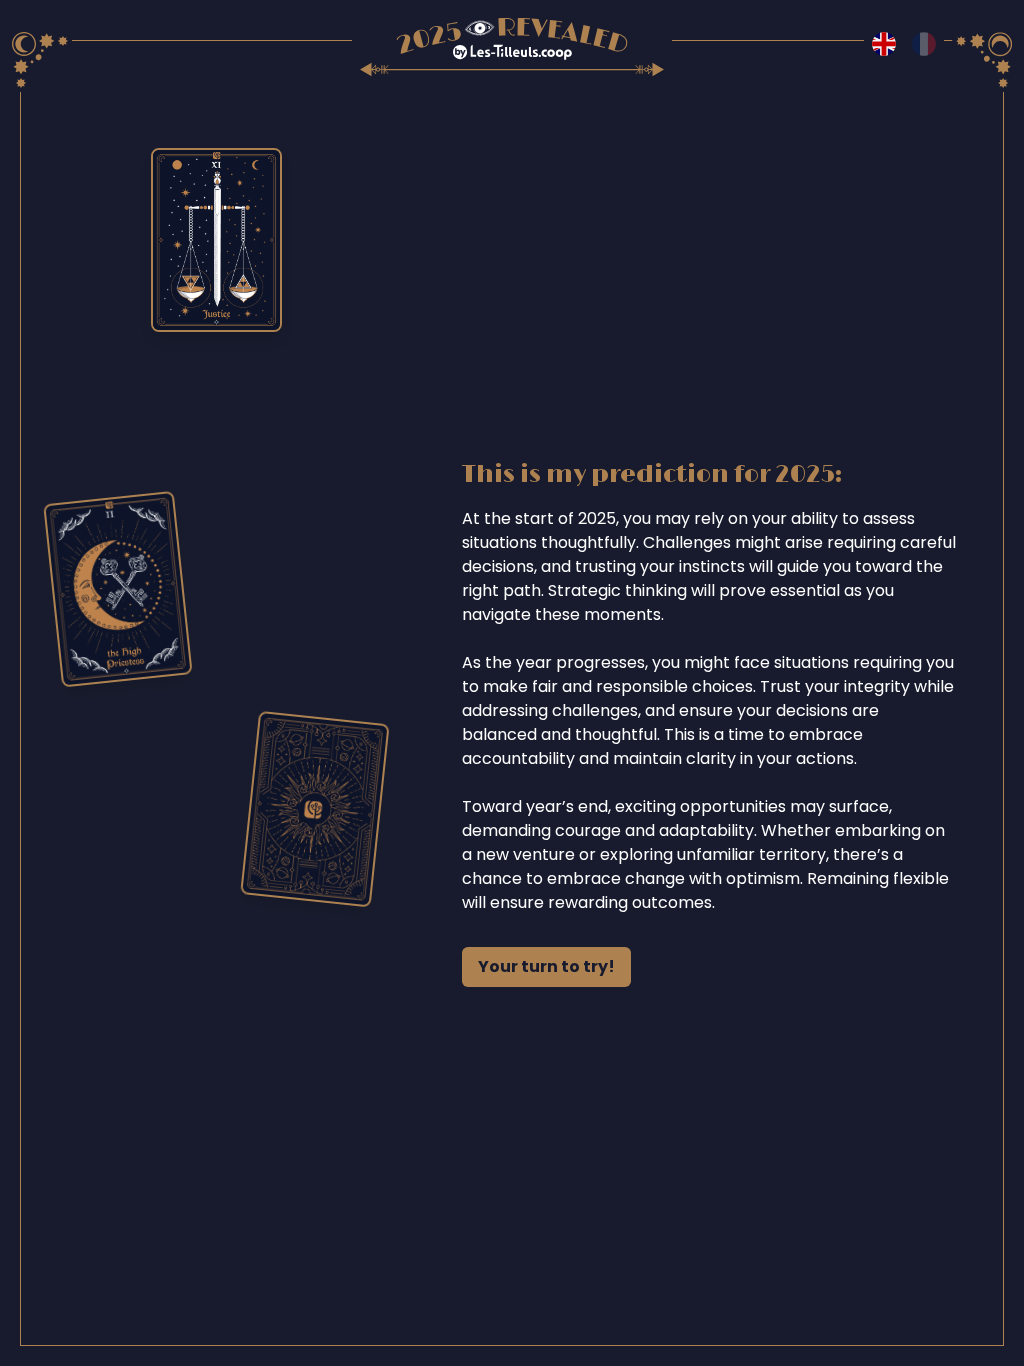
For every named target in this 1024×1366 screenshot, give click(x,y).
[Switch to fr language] (924, 44)
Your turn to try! (546, 966)
